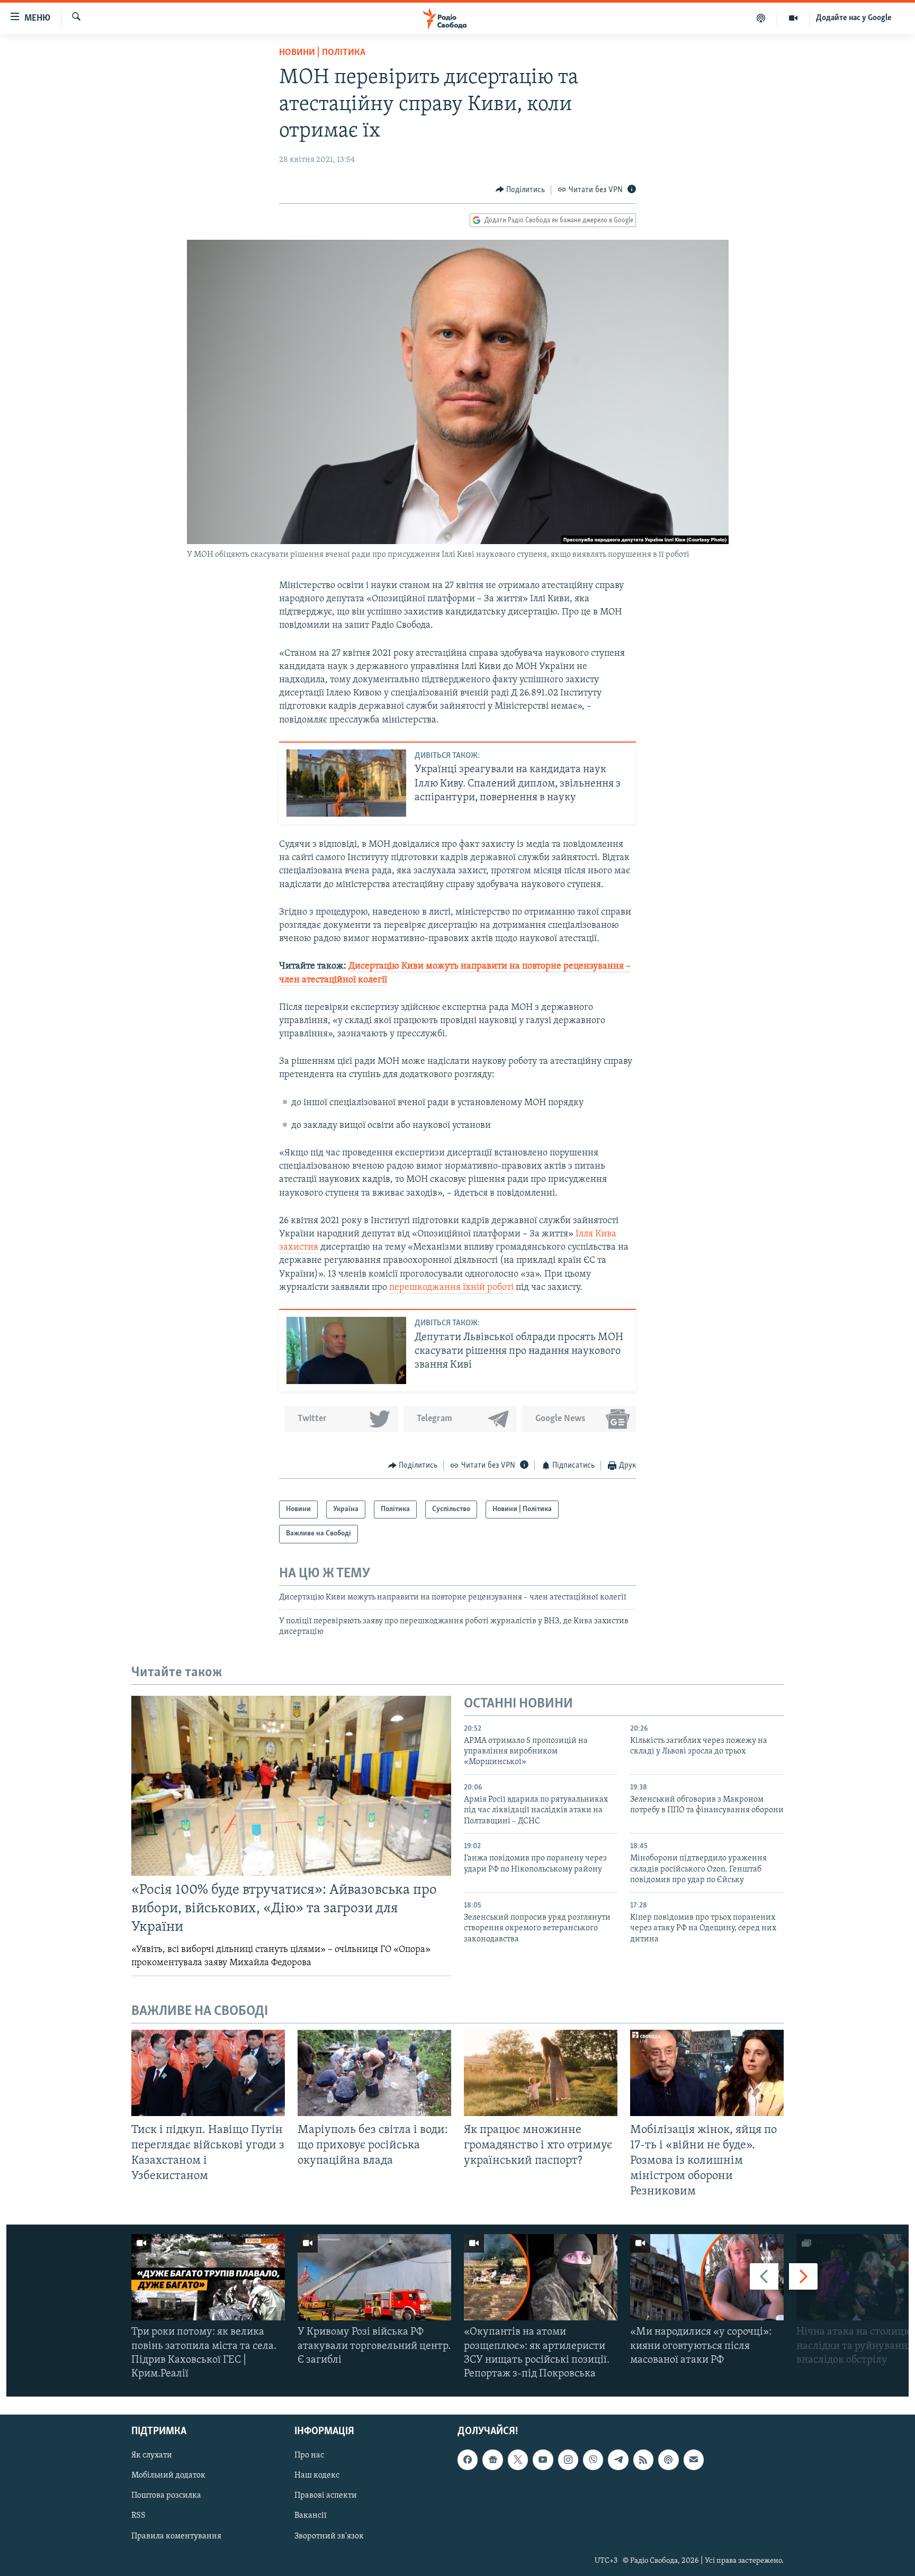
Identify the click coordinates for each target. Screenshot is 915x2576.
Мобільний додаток (168, 2476)
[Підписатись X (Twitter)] (518, 2460)
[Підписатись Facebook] (468, 2460)
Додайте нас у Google (854, 18)
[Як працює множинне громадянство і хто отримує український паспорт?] (541, 2073)
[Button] (521, 190)
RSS (138, 2516)
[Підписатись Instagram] (568, 2460)
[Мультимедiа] (793, 18)
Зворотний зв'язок (329, 2536)
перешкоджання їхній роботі (451, 1288)
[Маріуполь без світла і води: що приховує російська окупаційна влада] (374, 2073)
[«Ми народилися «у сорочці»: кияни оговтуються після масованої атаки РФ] (707, 2277)
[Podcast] (668, 2460)
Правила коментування (176, 2536)
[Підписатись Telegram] (618, 2460)
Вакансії (311, 2516)
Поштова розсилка (166, 2496)
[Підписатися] (694, 2460)
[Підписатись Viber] (593, 2460)
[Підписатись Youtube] (543, 2460)
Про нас (309, 2456)
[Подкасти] (761, 18)
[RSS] (643, 2460)
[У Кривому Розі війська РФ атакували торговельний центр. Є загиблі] (374, 2277)
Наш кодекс (317, 2476)
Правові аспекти (326, 2496)
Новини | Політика (322, 53)
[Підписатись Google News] (492, 2460)
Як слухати (152, 2456)
